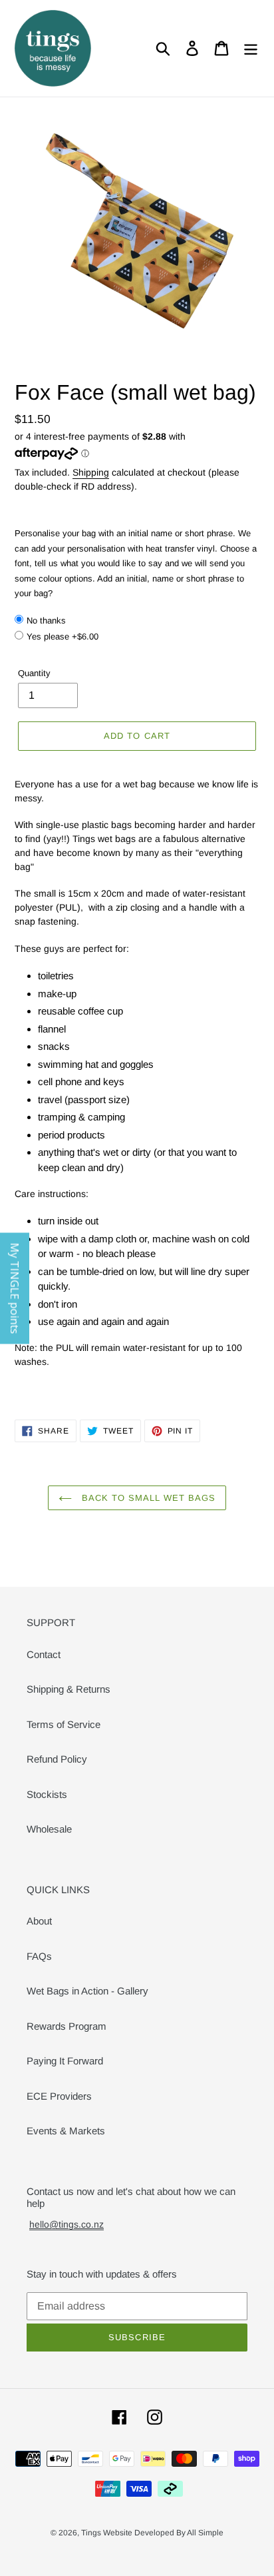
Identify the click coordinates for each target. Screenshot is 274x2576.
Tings (92, 2533)
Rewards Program (67, 2026)
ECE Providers (59, 2096)
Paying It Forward (65, 2061)
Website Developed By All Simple (163, 2533)
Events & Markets (66, 2131)
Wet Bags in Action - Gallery (87, 1991)
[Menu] (251, 49)
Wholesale (49, 1829)
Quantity (34, 673)
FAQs (39, 1956)
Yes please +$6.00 (63, 637)
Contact (44, 1654)
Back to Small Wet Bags (147, 1498)
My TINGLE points (15, 1288)
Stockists (47, 1794)
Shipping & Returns (68, 1689)
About (39, 1921)
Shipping (91, 472)
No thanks (46, 621)
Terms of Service (64, 1724)
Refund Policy (57, 1759)
